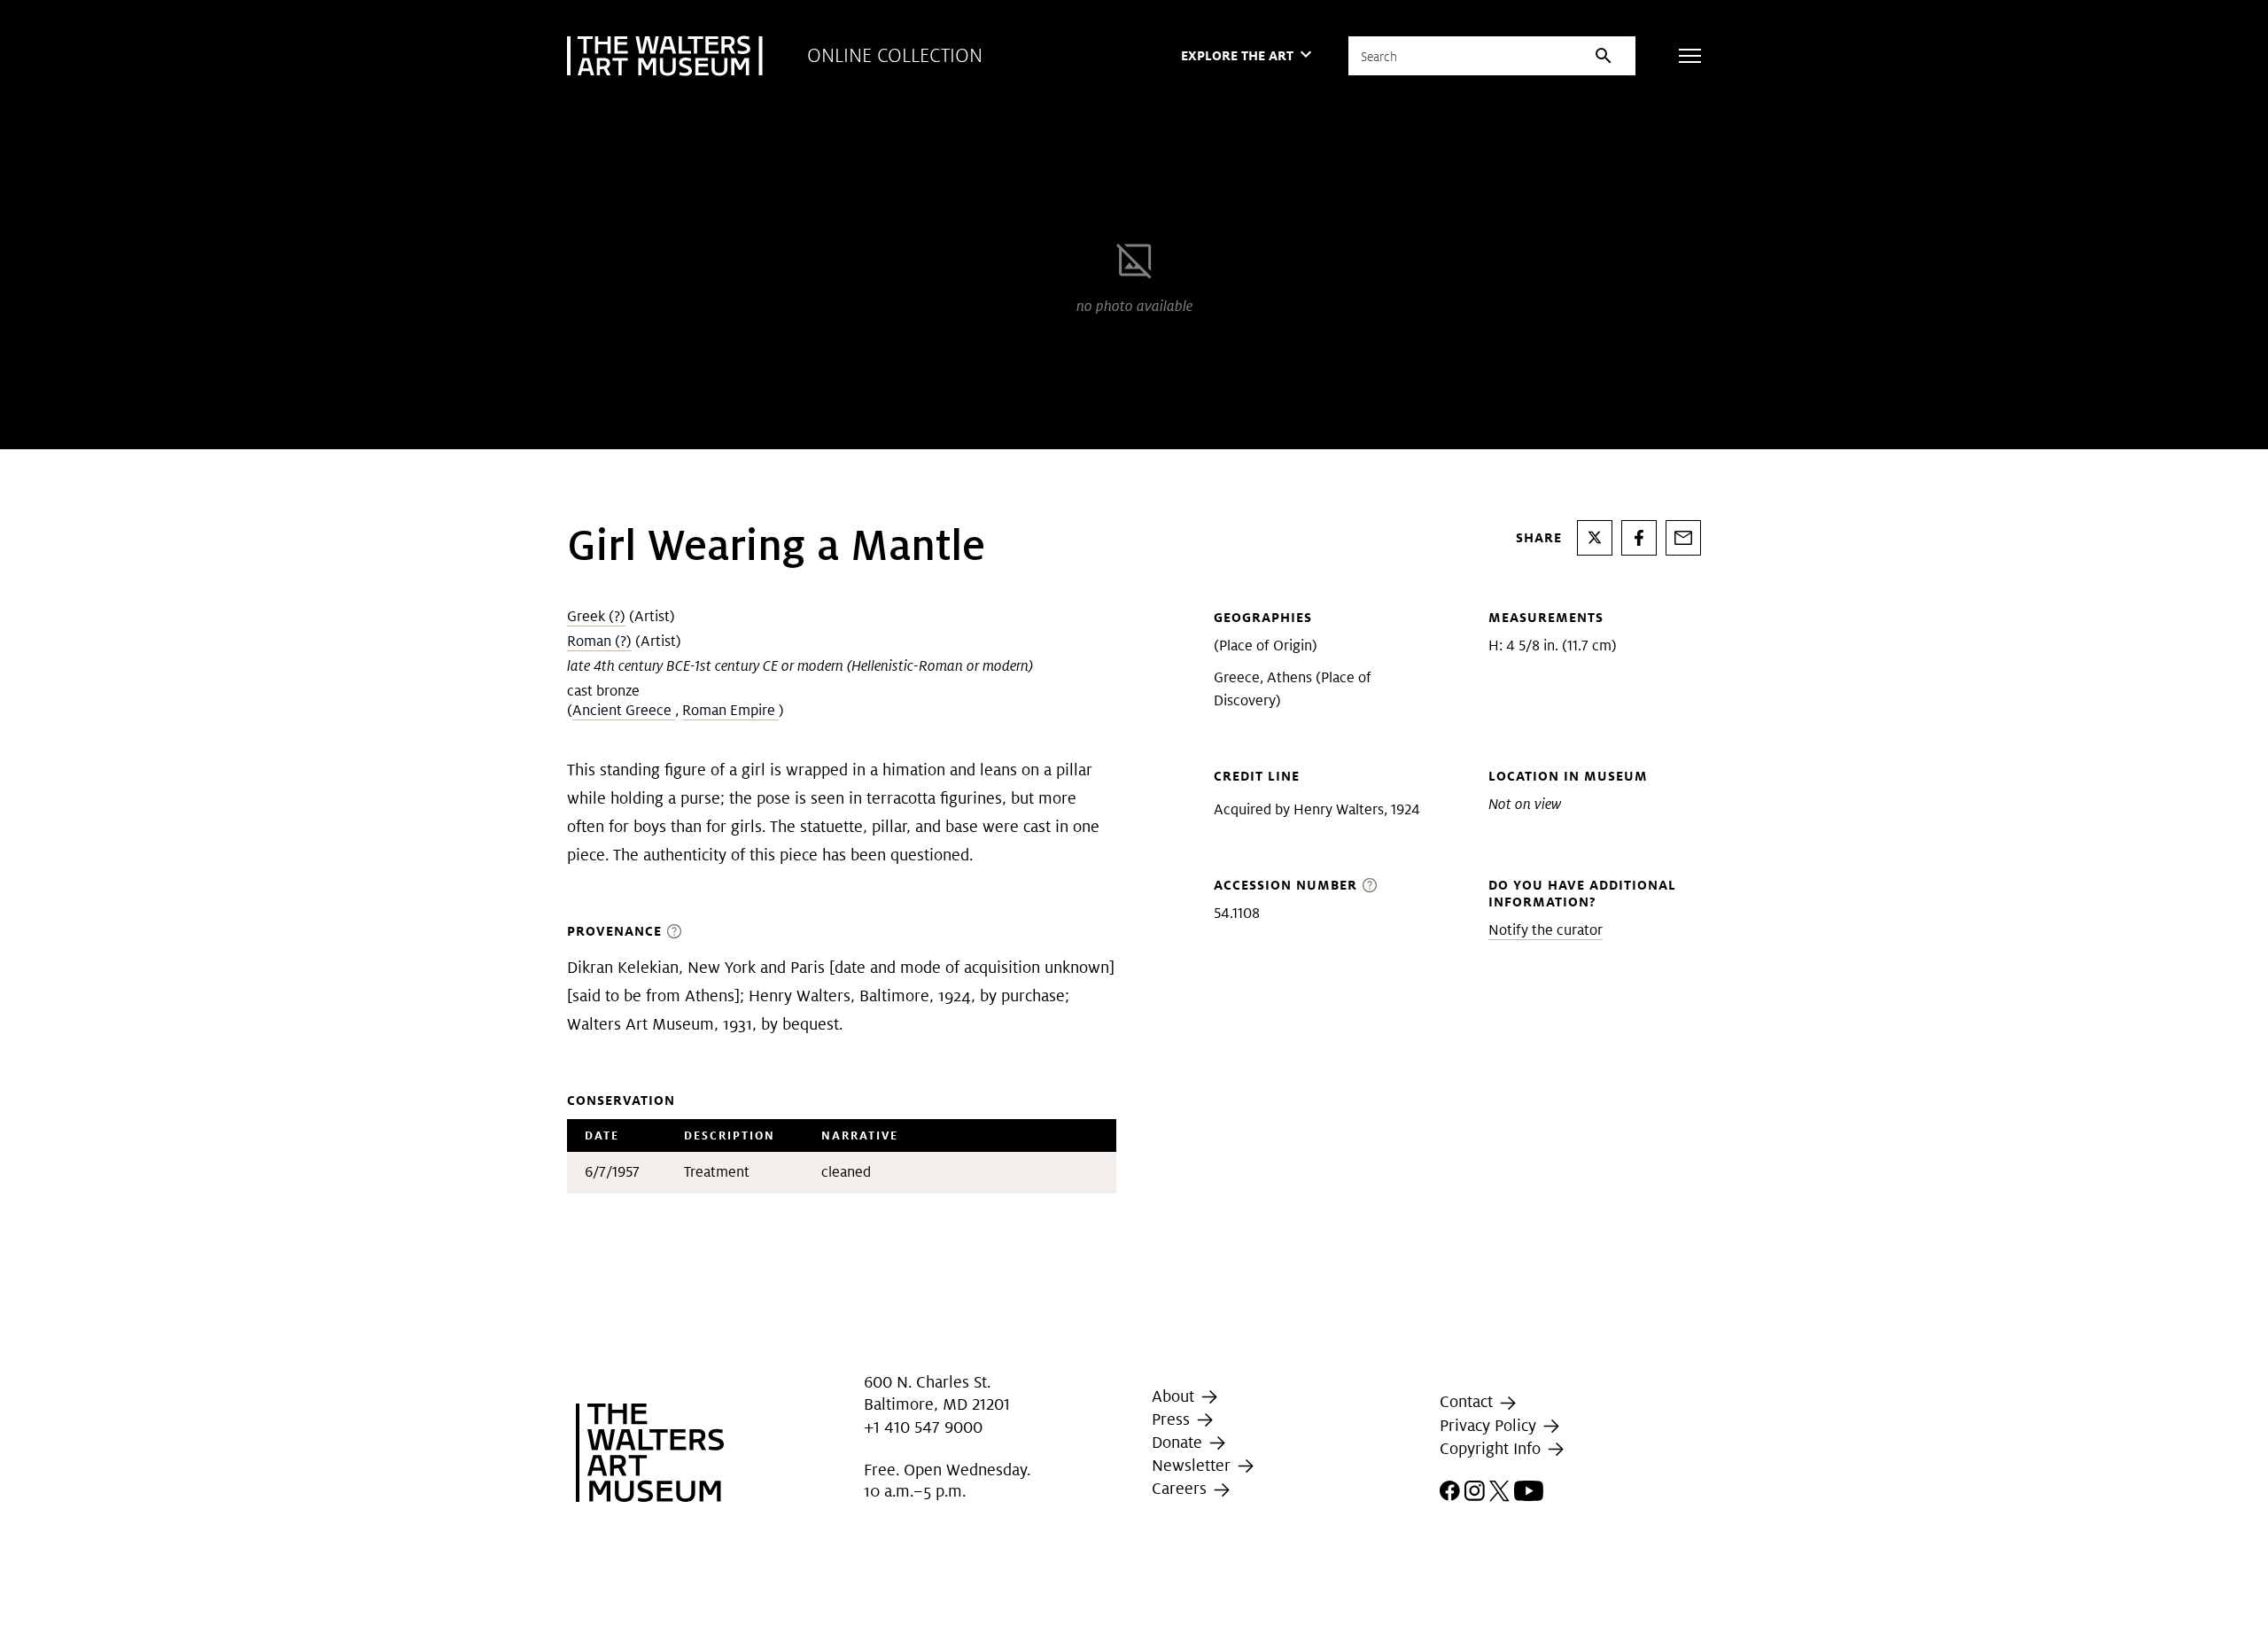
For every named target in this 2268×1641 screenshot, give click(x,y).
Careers (1181, 1489)
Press (1173, 1419)
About (1175, 1396)
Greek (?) (596, 616)
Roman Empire (730, 710)
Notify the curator (1546, 930)
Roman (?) (599, 641)
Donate (1179, 1442)
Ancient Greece (624, 710)
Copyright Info (1492, 1448)
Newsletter (1193, 1465)
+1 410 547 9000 (923, 1427)
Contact (1468, 1401)
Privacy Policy (1490, 1425)
